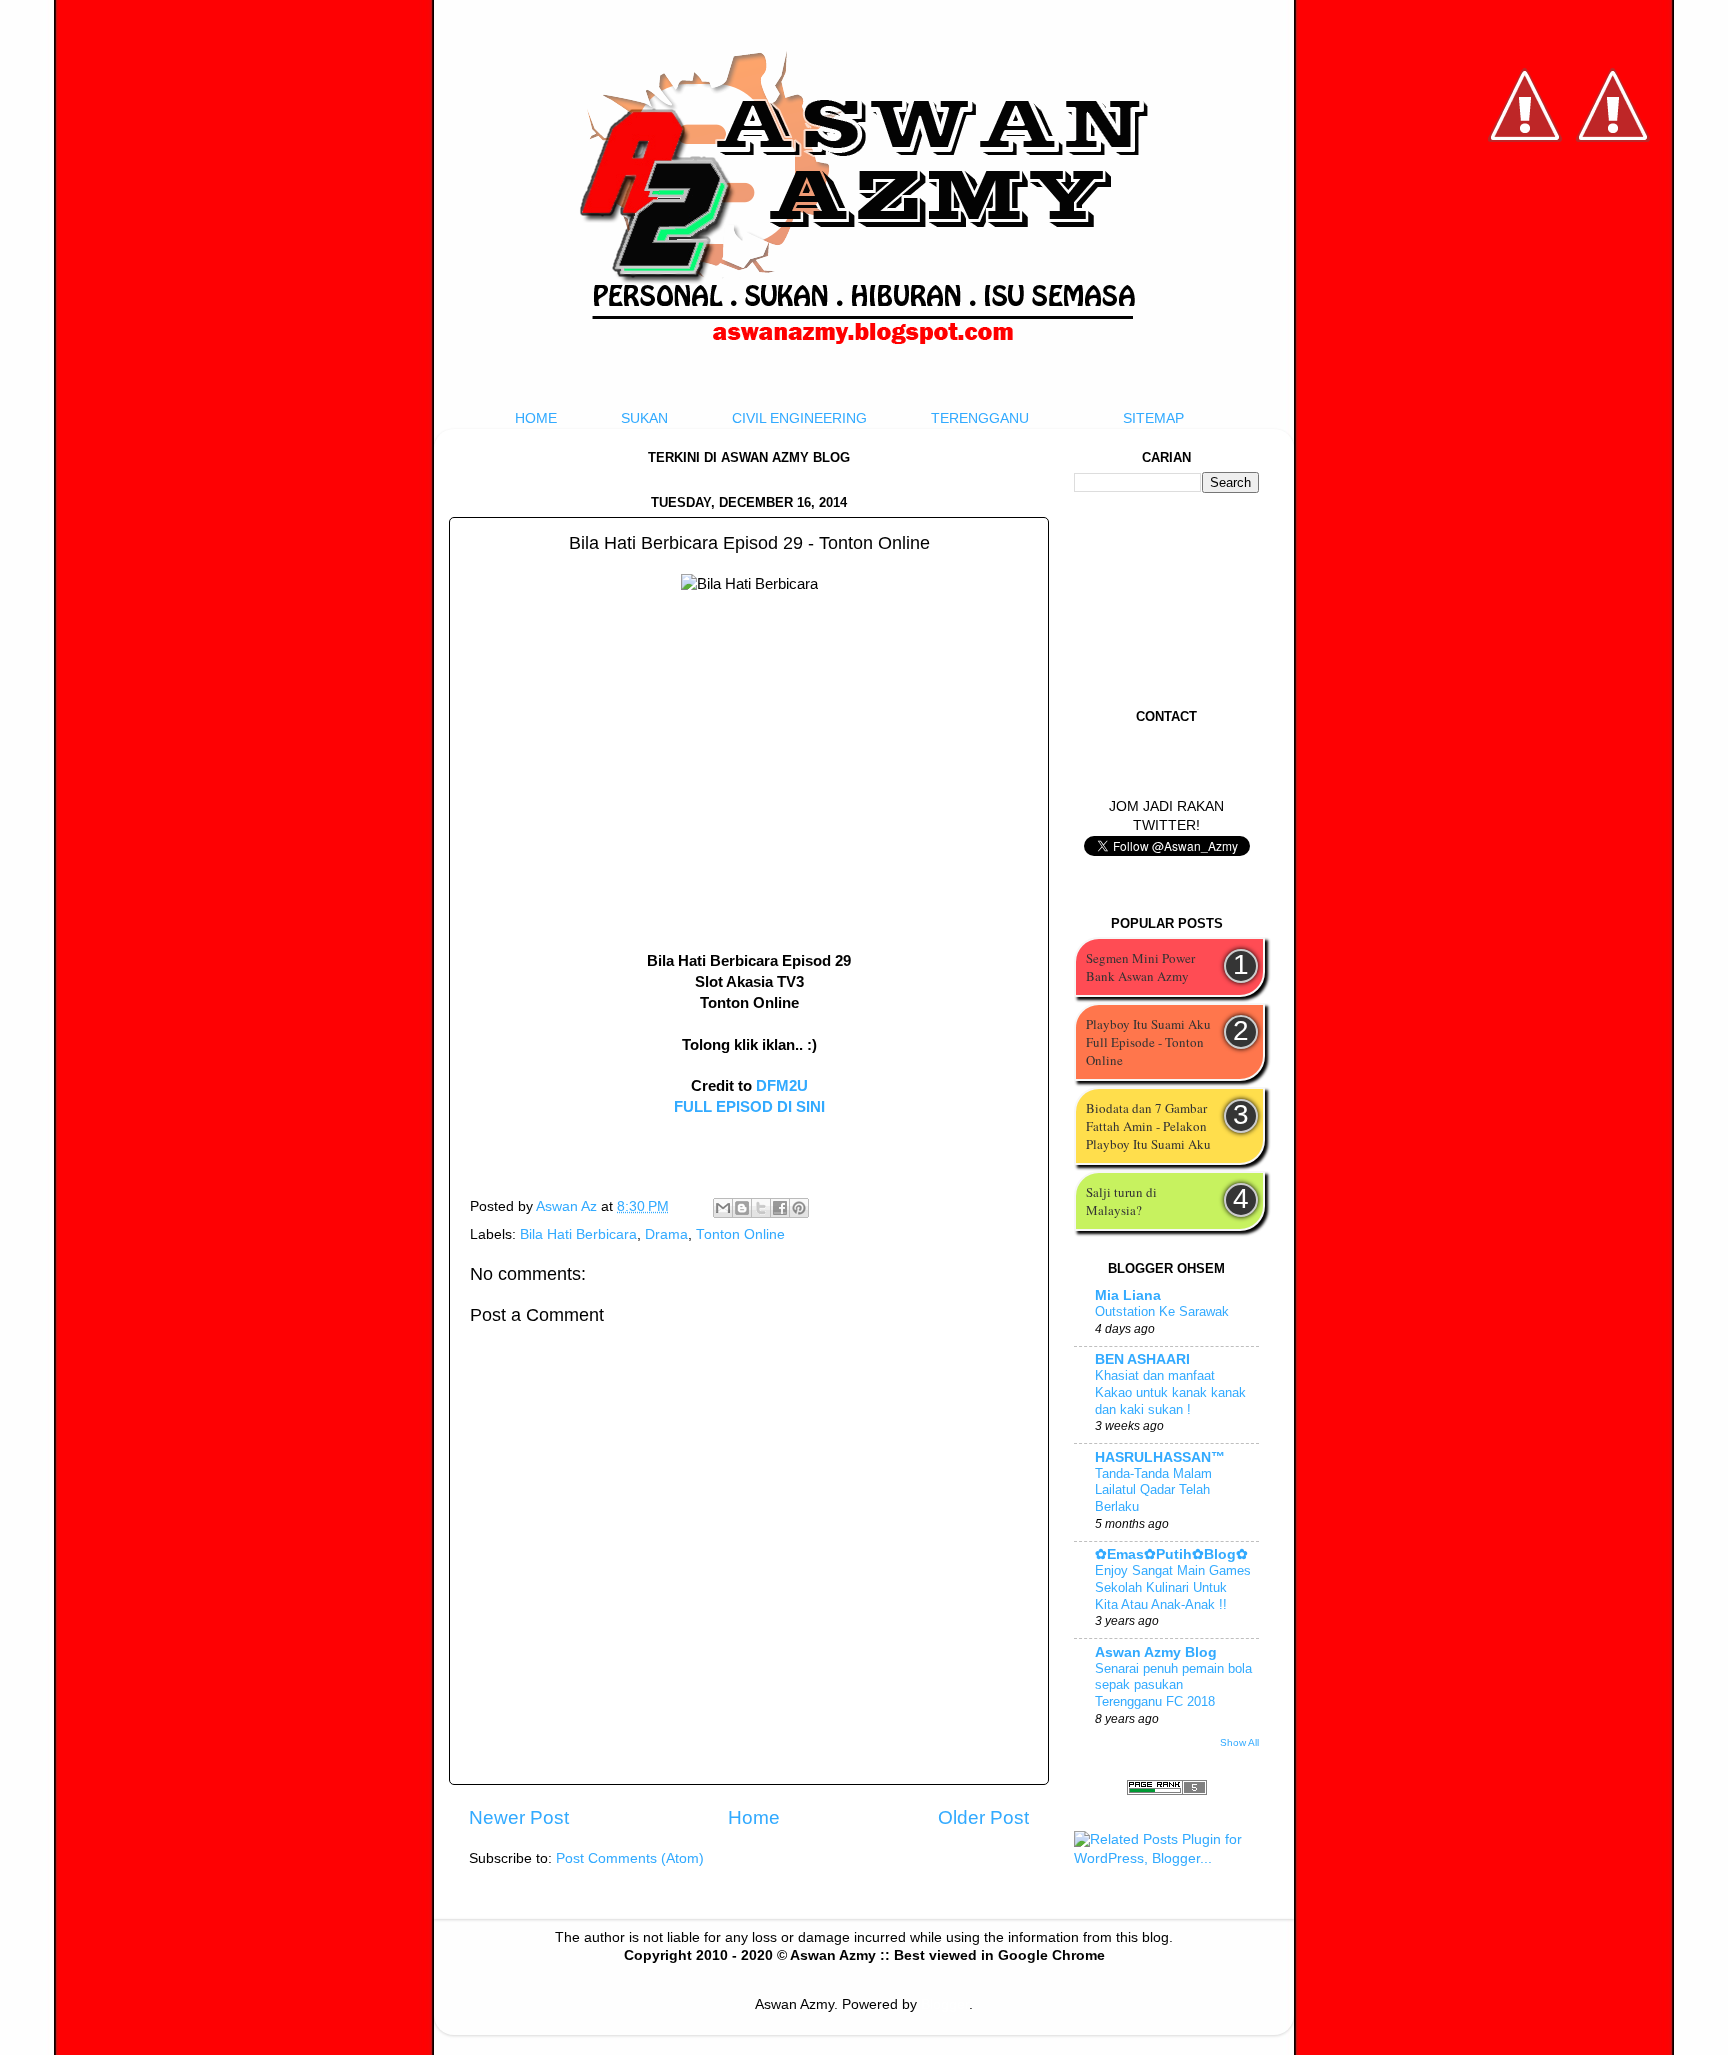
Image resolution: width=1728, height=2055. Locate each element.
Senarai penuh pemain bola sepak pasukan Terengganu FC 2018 (1173, 1685)
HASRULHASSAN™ (1160, 1457)
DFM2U (782, 1086)
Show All (1239, 1742)
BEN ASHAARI (1142, 1359)
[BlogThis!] (742, 1208)
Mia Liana (1128, 1295)
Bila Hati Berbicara (578, 1234)
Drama (666, 1234)
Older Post (983, 1817)
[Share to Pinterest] (799, 1208)
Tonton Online (740, 1234)
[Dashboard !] (1613, 200)
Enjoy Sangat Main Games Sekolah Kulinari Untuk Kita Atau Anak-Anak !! (1173, 1587)
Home (754, 1817)
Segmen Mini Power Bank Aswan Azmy (1140, 967)
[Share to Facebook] (780, 1208)
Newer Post (519, 1817)
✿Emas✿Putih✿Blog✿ (1171, 1554)
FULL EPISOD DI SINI (749, 1107)
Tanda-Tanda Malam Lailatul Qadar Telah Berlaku (1153, 1490)
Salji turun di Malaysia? (1121, 1201)
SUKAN (644, 418)
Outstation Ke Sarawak (1162, 1311)
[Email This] (723, 1208)
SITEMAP (1153, 418)
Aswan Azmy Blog (1156, 1652)
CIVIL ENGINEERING (799, 418)
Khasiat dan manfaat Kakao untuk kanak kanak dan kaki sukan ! (1170, 1392)
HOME (536, 418)
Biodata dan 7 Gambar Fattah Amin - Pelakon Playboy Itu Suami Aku (1148, 1126)
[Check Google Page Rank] (1167, 1790)
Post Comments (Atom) (630, 1858)
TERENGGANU (980, 418)
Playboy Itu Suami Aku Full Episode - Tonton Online (1148, 1042)
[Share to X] (761, 1208)
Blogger (945, 2004)
